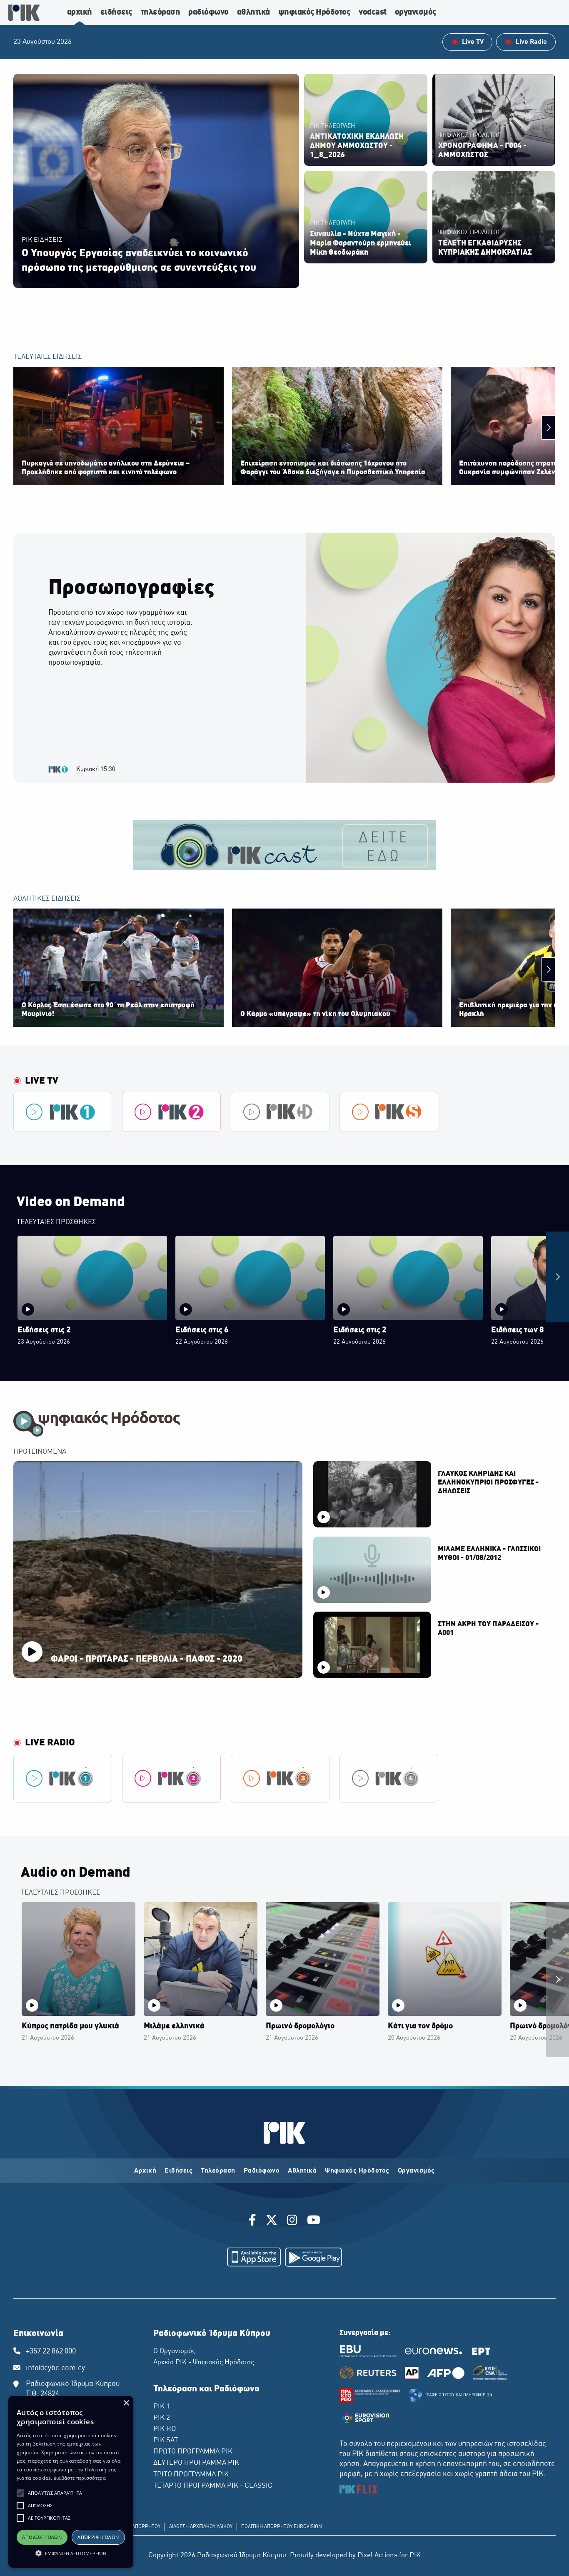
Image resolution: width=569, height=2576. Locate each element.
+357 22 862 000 (51, 2352)
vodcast (373, 13)
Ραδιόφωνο (262, 2171)
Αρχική (145, 2171)
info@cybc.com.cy (55, 2368)
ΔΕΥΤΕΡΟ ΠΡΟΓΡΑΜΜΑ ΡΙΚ (196, 2463)
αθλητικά (253, 13)
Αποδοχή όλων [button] (42, 2537)
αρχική (80, 13)
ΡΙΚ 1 (162, 2407)
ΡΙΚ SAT (166, 2441)
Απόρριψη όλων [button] (98, 2537)
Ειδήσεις (178, 2171)
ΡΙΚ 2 (162, 2418)
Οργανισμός (416, 2171)
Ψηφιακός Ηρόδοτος (357, 2171)
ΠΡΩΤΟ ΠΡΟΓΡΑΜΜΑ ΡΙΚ (193, 2452)
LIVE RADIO (50, 1743)
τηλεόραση (161, 13)
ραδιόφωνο (208, 13)
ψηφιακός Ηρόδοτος (314, 13)
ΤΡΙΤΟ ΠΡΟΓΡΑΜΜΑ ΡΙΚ (191, 2475)
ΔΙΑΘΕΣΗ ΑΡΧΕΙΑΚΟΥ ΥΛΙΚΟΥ (201, 2527)
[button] (20, 2493)
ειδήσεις (116, 13)
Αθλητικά (302, 2171)
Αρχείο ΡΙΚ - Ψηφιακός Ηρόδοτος (204, 2363)
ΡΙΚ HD (165, 2429)
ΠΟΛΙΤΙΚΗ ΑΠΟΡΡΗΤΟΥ (135, 2527)
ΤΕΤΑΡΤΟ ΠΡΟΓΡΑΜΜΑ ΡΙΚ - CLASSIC (213, 2486)
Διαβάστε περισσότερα (80, 2478)
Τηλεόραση (218, 2171)
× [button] (126, 2403)
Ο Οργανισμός (174, 2351)
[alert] (71, 2482)
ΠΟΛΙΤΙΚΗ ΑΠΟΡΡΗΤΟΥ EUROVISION (282, 2527)
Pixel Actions (377, 2556)
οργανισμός (416, 13)
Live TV (42, 1081)
